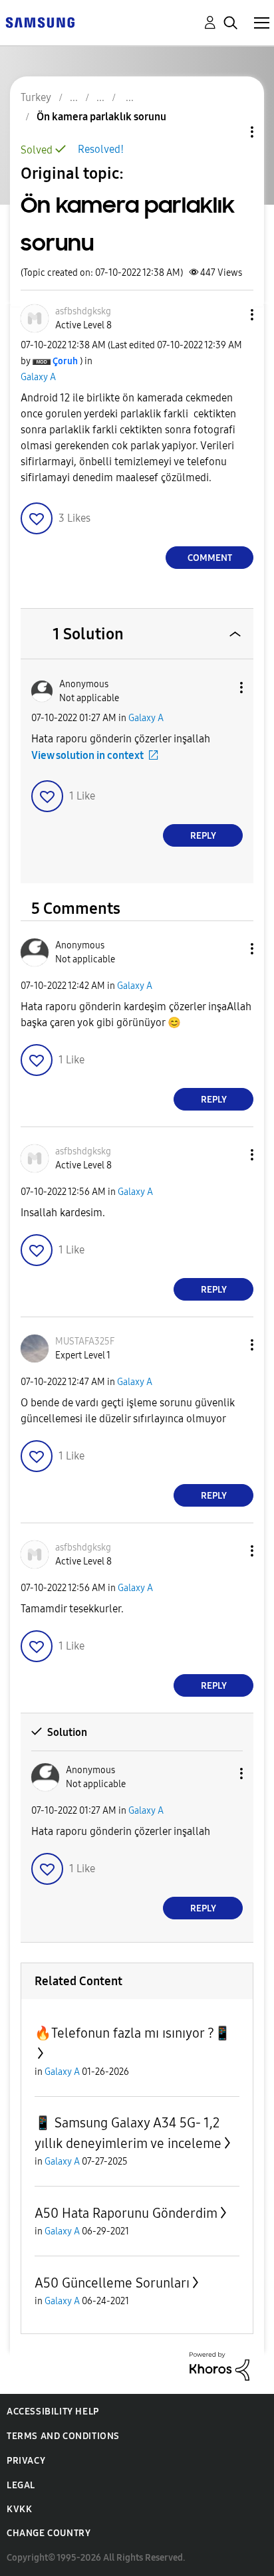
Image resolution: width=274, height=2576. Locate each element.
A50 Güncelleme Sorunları (112, 2283)
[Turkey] (40, 22)
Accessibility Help (53, 2412)
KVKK (19, 2509)
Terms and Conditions (63, 2436)
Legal (21, 2485)
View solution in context (87, 755)
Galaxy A (38, 377)
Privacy (26, 2461)
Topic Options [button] (229, 132)
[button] (230, 315)
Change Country (49, 2533)
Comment (210, 558)
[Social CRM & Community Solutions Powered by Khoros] (219, 2366)
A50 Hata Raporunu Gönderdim (126, 2213)
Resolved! (101, 149)
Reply (203, 836)
